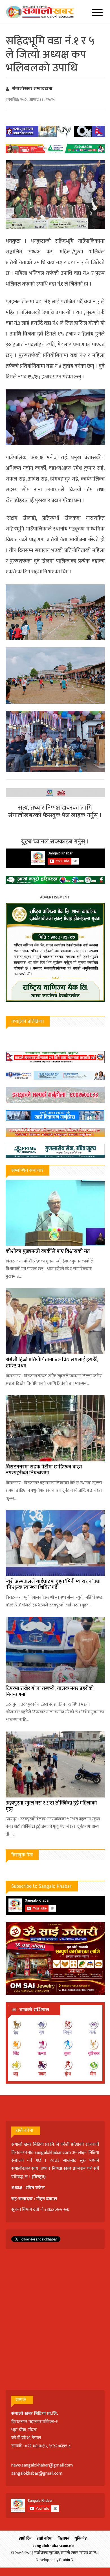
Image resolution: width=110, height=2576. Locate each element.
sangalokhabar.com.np (53, 2546)
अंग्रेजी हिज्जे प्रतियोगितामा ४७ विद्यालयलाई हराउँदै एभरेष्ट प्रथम (52, 1363)
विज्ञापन (63, 2538)
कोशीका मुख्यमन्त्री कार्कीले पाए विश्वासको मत (48, 1251)
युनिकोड (81, 2538)
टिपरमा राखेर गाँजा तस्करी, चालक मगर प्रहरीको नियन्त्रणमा (50, 1692)
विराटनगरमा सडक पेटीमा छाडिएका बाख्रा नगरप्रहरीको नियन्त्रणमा (44, 1470)
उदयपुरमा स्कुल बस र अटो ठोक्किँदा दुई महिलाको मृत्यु (51, 1806)
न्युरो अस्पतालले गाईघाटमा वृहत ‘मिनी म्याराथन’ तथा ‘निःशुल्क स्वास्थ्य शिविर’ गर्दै (53, 1585)
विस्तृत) (39, 2177)
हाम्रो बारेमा (45, 2538)
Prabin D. (67, 2560)
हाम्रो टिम (25, 2538)
